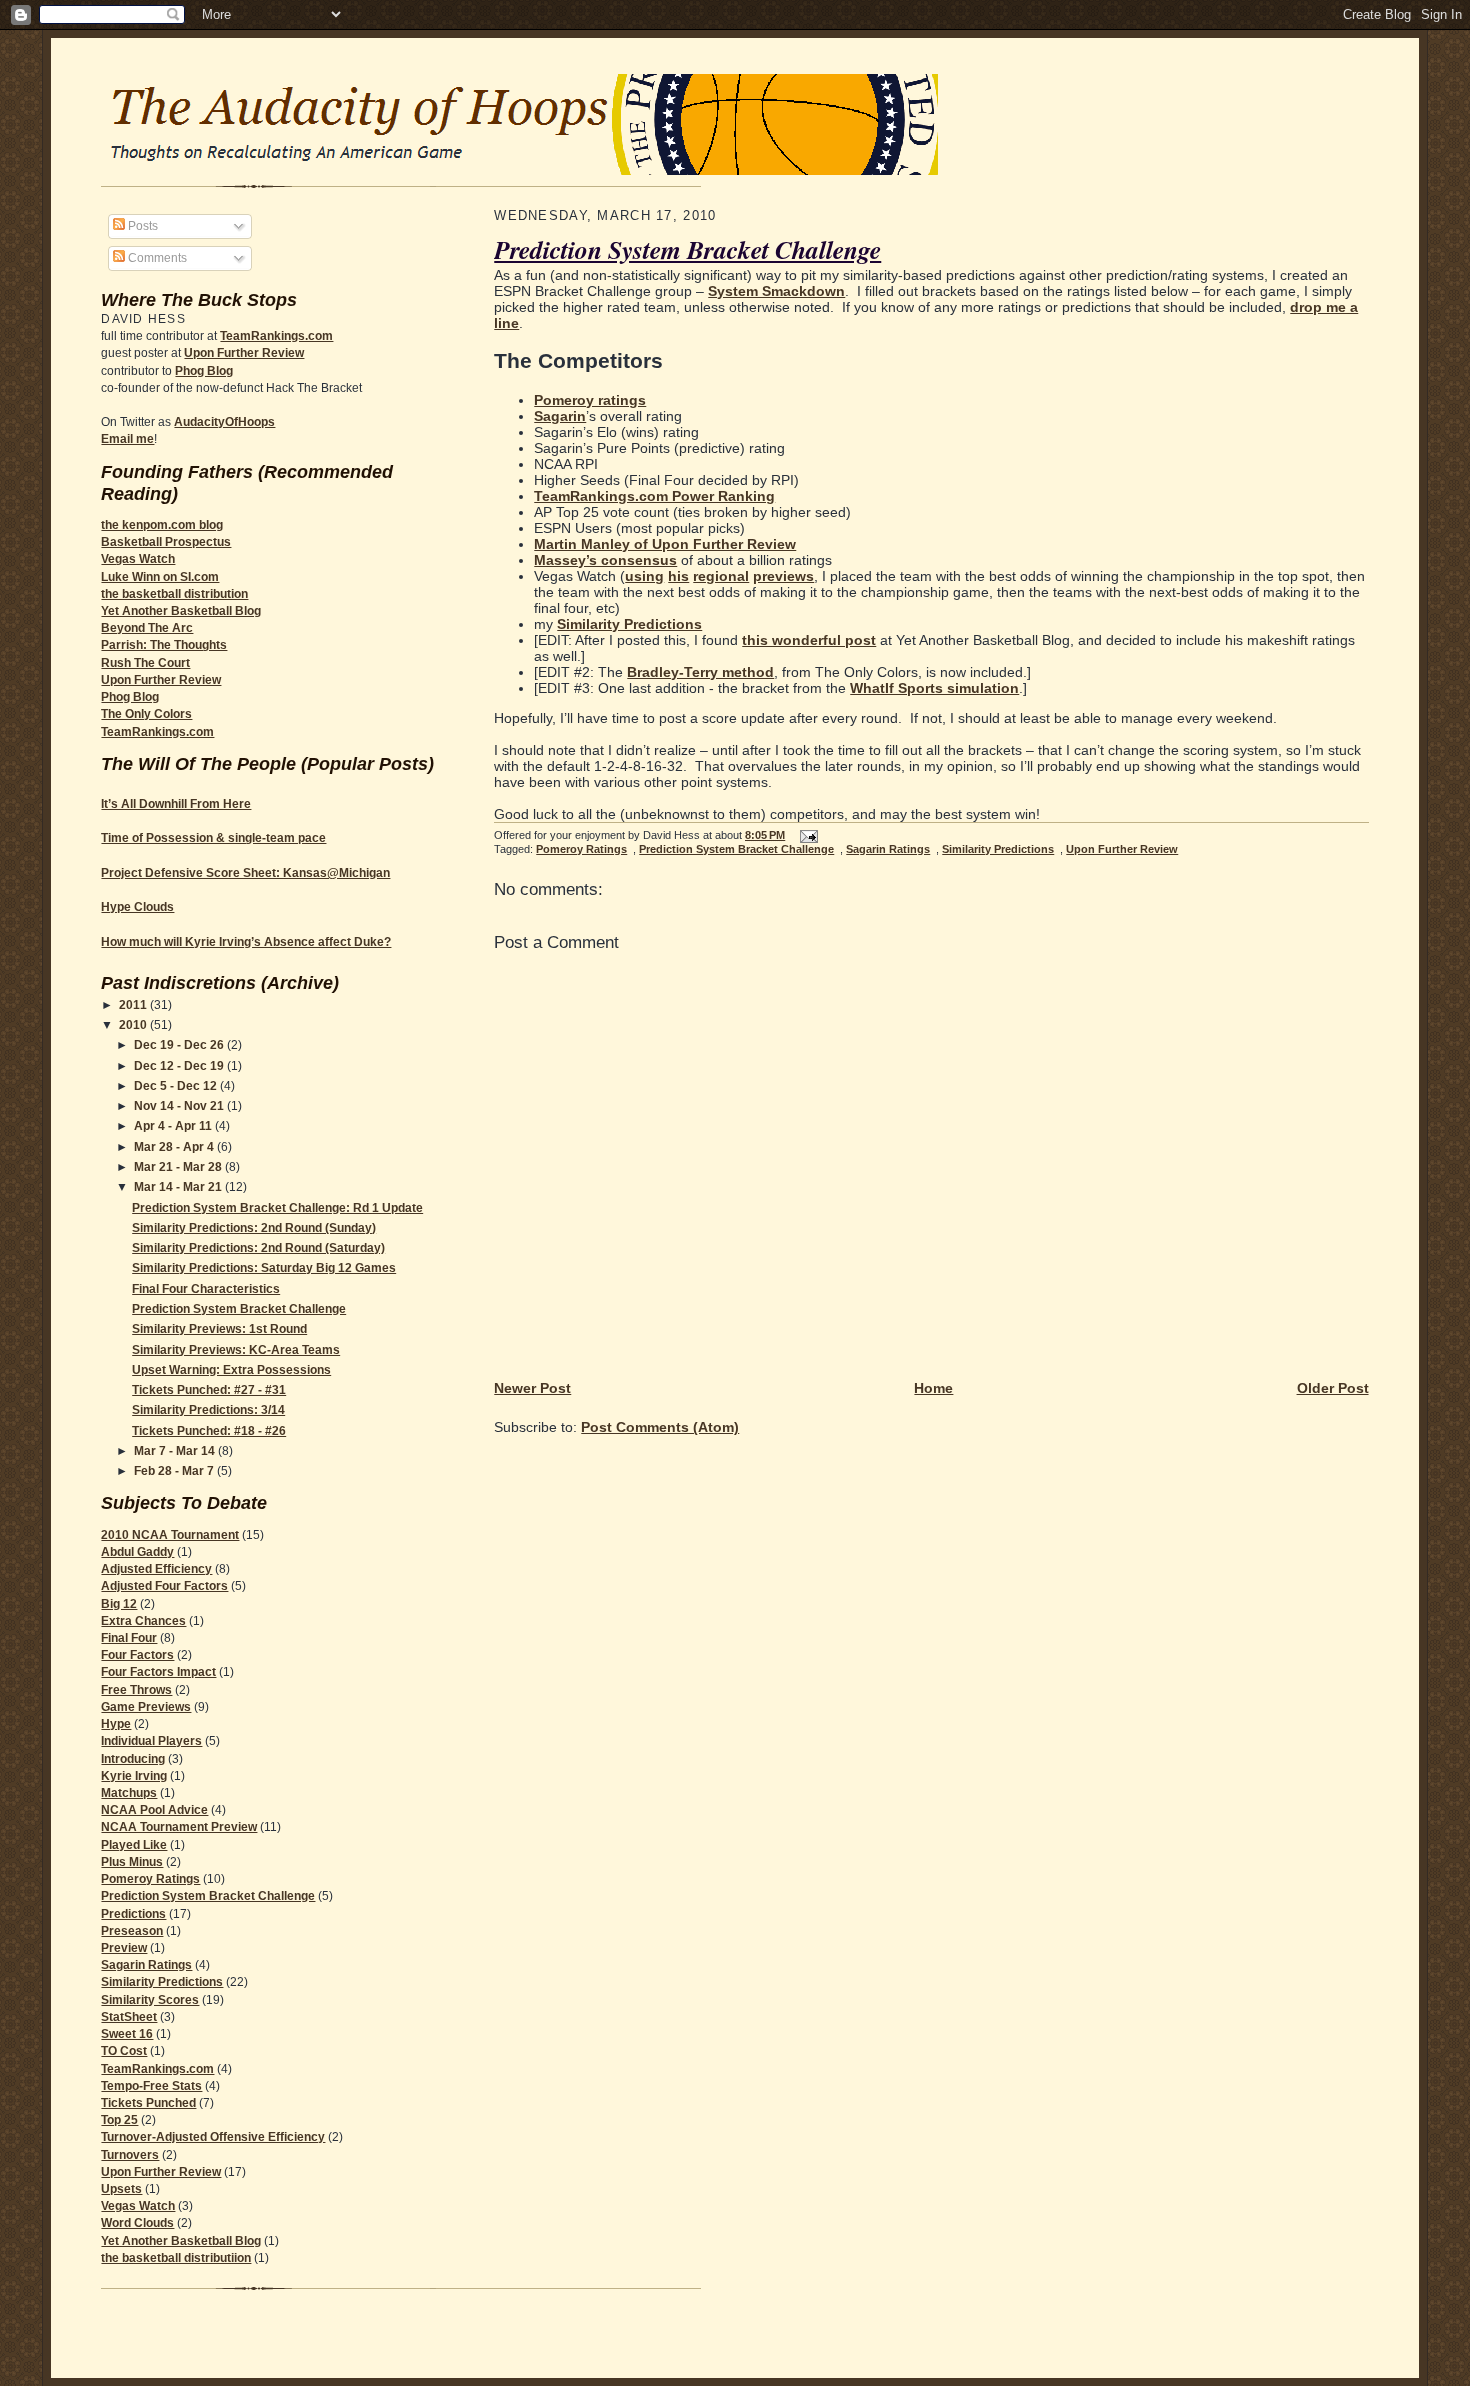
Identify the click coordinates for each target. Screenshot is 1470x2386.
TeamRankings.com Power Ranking (654, 496)
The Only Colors (146, 714)
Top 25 (119, 2120)
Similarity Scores (150, 2000)
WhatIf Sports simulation (934, 688)
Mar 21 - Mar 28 (179, 1167)
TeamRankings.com (276, 336)
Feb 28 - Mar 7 (175, 1471)
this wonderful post (809, 640)
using (644, 576)
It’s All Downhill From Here (176, 804)
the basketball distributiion (176, 2258)
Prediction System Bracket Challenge (239, 1309)
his (678, 576)
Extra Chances (143, 1621)
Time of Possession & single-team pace (213, 838)
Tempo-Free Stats (151, 2086)
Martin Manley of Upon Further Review (665, 544)
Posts (141, 226)
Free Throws (136, 1690)
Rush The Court (145, 663)
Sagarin (560, 416)
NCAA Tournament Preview (179, 1827)
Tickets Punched (148, 2103)
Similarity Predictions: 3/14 (208, 1410)
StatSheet (129, 2017)
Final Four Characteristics (206, 1289)
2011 (134, 1005)
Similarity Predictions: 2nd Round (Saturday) (258, 1248)
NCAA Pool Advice (154, 1810)
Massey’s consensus (605, 560)
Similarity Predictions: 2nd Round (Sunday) (254, 1228)
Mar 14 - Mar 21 (179, 1187)
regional (721, 576)
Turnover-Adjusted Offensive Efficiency (213, 2137)
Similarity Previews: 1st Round (219, 1329)
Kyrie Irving (134, 1776)
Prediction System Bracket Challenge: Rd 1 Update (277, 1208)
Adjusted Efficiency (156, 1569)
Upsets (121, 2189)
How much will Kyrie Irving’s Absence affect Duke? (246, 942)
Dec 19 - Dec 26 (180, 1045)
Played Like (134, 1845)
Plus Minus (132, 1862)
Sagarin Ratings (146, 1965)
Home (933, 1388)
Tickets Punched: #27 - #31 (209, 1390)
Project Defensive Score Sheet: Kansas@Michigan (245, 873)
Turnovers (130, 2155)
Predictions (133, 1914)
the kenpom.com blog (162, 525)
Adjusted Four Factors (164, 1586)
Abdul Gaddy (137, 1552)
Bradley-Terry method (700, 672)
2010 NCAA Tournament (170, 1535)
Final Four (129, 1638)
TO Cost (124, 2051)
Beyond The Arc (147, 628)
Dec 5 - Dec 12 (177, 1086)
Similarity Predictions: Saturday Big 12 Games (264, 1268)
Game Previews (146, 1707)
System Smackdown (776, 291)
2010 (134, 1025)
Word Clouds (137, 2223)
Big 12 (119, 1604)
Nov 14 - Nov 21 (180, 1106)
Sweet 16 (127, 2034)
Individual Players (151, 1741)
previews (783, 576)
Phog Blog (204, 371)
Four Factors (137, 1655)
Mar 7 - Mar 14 (176, 1451)
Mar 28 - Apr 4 (175, 1147)
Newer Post (532, 1388)
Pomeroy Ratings (150, 1879)
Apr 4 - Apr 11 (174, 1126)
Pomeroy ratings (590, 400)
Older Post (1333, 1388)
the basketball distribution (174, 594)
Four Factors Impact (158, 1672)
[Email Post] (805, 835)
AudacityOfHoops (224, 422)
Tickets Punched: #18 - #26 (209, 1431)
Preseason (132, 1931)
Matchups (129, 1793)
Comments (156, 258)
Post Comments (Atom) (660, 1427)
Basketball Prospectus (166, 542)
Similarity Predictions (162, 1982)
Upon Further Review (244, 353)
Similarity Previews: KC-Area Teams (236, 1350)
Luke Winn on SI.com (160, 577)
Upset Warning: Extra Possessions (231, 1370)
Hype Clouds (137, 907)
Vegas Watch (138, 559)
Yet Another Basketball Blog (181, 611)
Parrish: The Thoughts (164, 645)
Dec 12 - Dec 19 (180, 1066)
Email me (127, 439)
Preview (124, 1948)
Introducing (133, 1759)
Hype (116, 1724)
